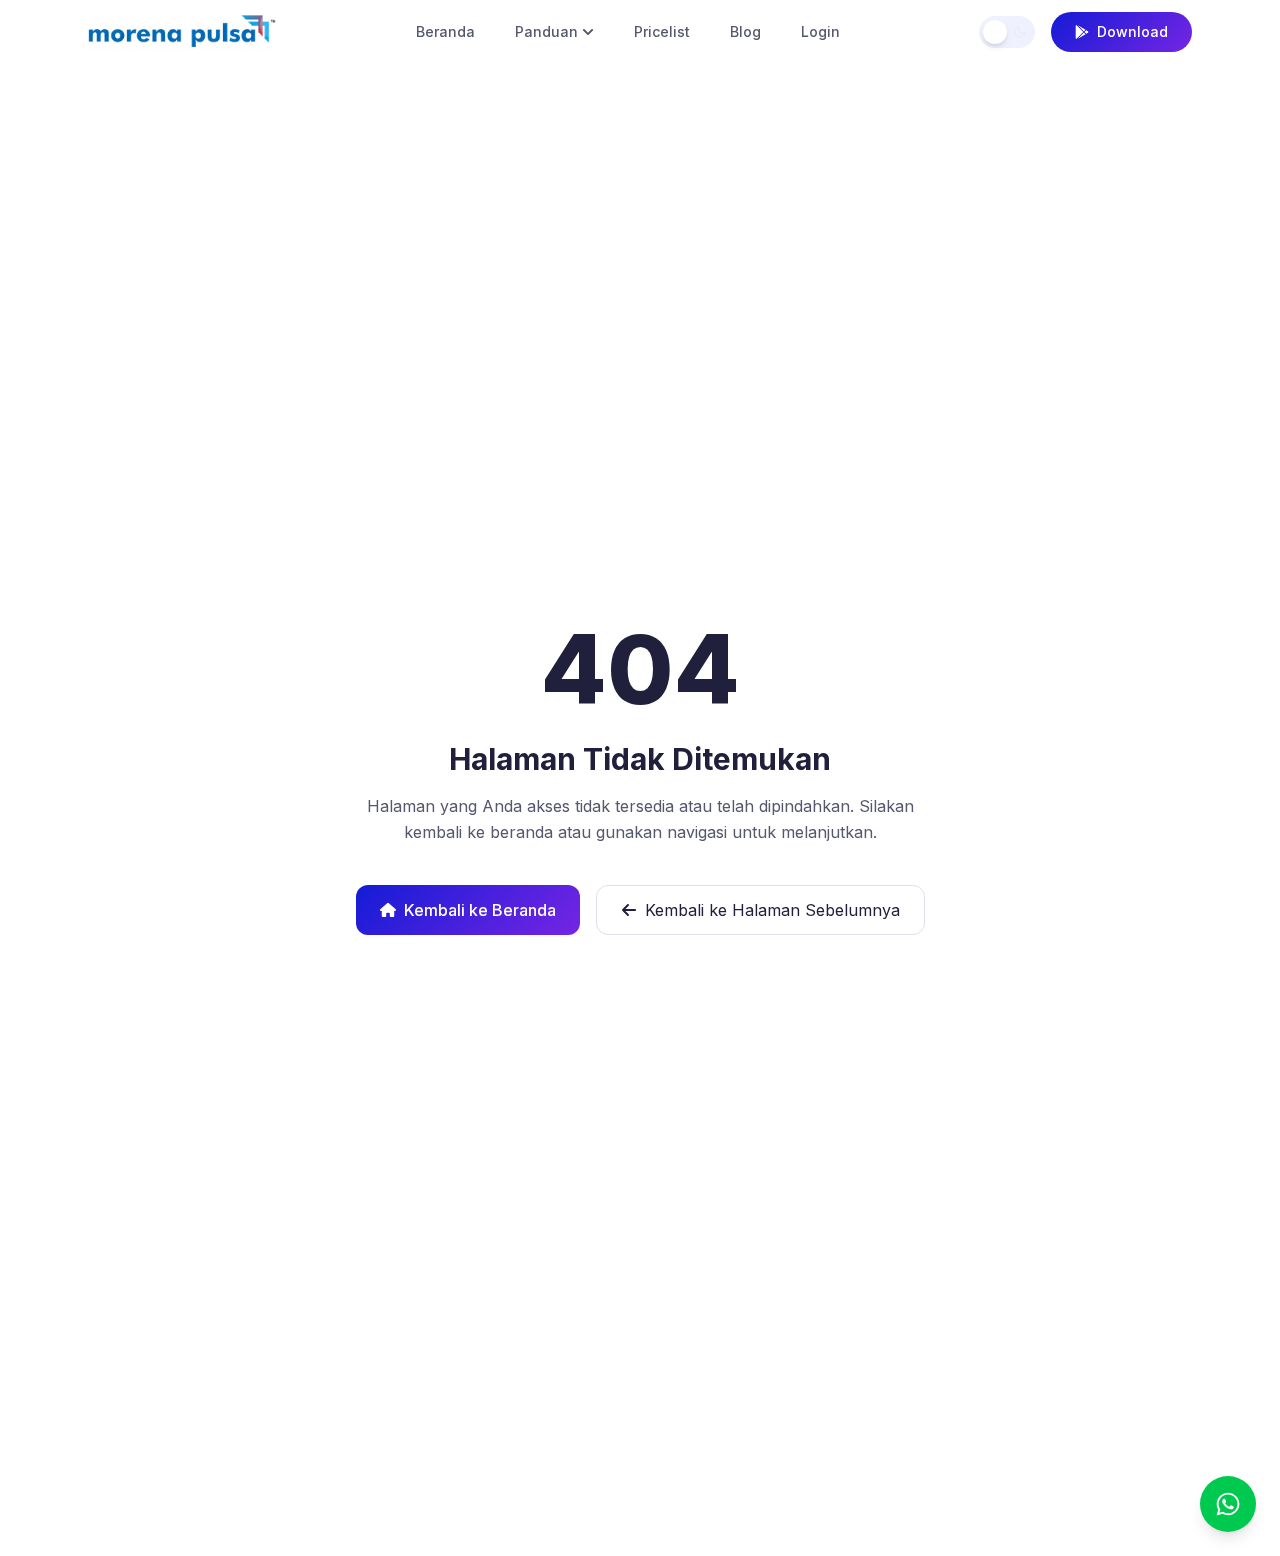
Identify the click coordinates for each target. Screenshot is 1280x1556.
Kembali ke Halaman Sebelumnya (772, 910)
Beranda (445, 31)
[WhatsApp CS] (1228, 1504)
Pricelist (662, 31)
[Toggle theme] (1007, 32)
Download (1132, 31)
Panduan (546, 31)
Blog (745, 31)
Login (820, 31)
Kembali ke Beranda (480, 910)
